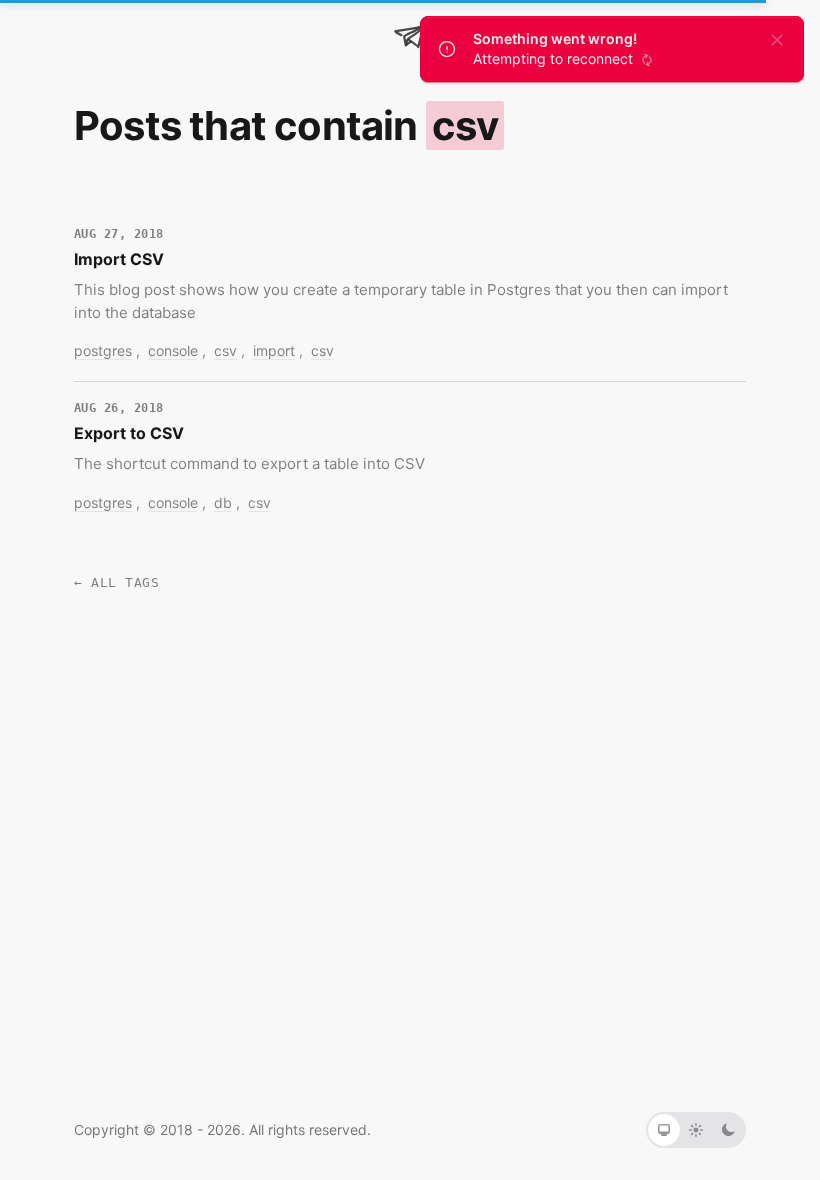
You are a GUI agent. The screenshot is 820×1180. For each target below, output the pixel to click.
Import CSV (119, 259)
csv (225, 350)
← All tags (116, 583)
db (223, 502)
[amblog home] (410, 36)
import (274, 350)
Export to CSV (129, 433)
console (173, 350)
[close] (777, 39)
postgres (103, 350)
